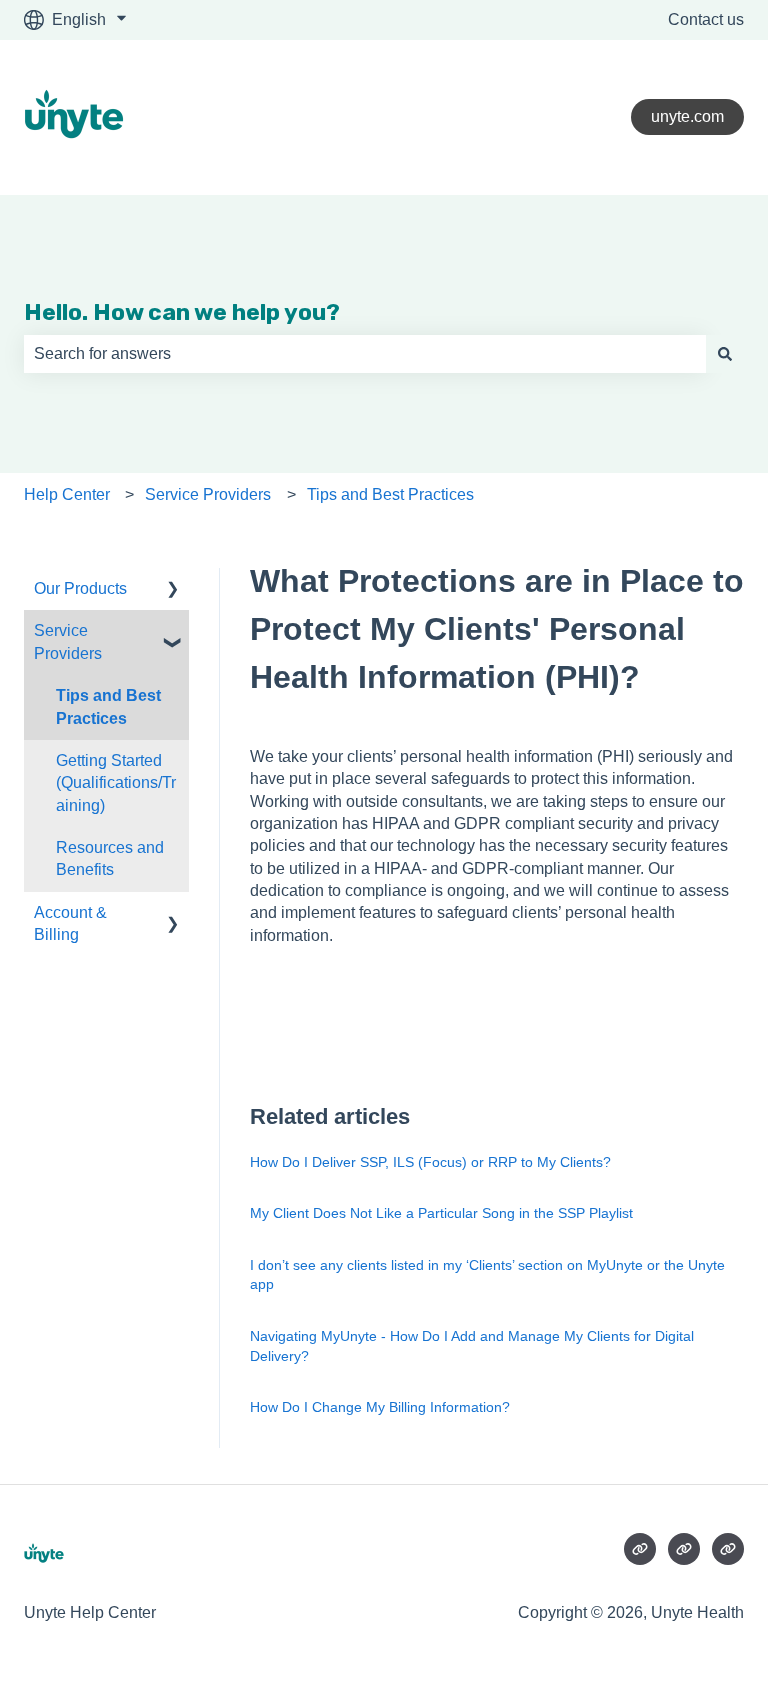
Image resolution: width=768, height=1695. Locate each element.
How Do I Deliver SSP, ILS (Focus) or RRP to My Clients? (430, 1162)
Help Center (67, 494)
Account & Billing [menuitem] (70, 923)
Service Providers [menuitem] (68, 641)
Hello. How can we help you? (182, 312)
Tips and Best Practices (390, 494)
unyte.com (687, 116)
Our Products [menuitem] (80, 588)
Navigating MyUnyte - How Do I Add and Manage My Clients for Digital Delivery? (472, 1346)
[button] (173, 590)
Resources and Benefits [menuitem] (110, 858)
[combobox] (365, 354)
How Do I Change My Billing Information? (380, 1407)
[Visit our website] (640, 1549)
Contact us (706, 19)
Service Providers (208, 494)
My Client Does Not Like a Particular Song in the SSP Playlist (441, 1213)
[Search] (725, 354)
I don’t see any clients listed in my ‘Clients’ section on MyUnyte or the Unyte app (487, 1275)
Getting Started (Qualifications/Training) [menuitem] (116, 783)
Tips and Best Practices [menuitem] (108, 706)
